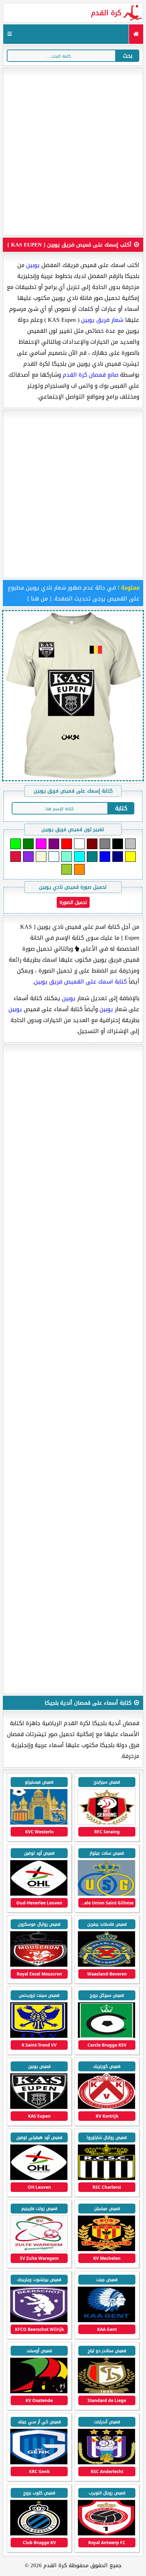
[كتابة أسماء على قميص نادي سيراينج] (106, 1823)
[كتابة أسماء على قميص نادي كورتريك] (106, 2108)
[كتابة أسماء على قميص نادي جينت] (106, 2321)
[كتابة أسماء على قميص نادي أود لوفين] (39, 1894)
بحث (128, 56)
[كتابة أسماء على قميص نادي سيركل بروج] (106, 2037)
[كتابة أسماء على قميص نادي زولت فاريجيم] (39, 2250)
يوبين (33, 265)
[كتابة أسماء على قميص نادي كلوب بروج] (39, 2534)
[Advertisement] (73, 152)
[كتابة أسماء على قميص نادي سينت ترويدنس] (39, 2037)
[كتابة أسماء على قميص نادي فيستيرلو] (39, 1823)
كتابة (121, 808)
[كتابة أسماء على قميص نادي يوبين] (39, 2108)
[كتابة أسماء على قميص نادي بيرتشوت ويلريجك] (39, 2321)
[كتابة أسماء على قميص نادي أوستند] (39, 2392)
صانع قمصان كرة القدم (91, 375)
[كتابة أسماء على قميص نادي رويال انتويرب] (106, 2534)
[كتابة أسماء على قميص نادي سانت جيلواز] (106, 1894)
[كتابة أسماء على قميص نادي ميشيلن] (106, 2250)
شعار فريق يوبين (102, 320)
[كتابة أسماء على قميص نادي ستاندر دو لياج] (106, 2392)
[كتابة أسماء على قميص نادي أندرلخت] (106, 2463)
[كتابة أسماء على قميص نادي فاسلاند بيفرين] (106, 1965)
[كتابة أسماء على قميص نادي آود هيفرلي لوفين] (39, 2179)
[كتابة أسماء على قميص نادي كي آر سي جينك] (39, 2463)
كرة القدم (106, 13)
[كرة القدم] (136, 34)
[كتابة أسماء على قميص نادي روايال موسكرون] (39, 1965)
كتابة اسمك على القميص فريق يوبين (80, 982)
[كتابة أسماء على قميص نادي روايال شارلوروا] (106, 2179)
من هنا (39, 599)
